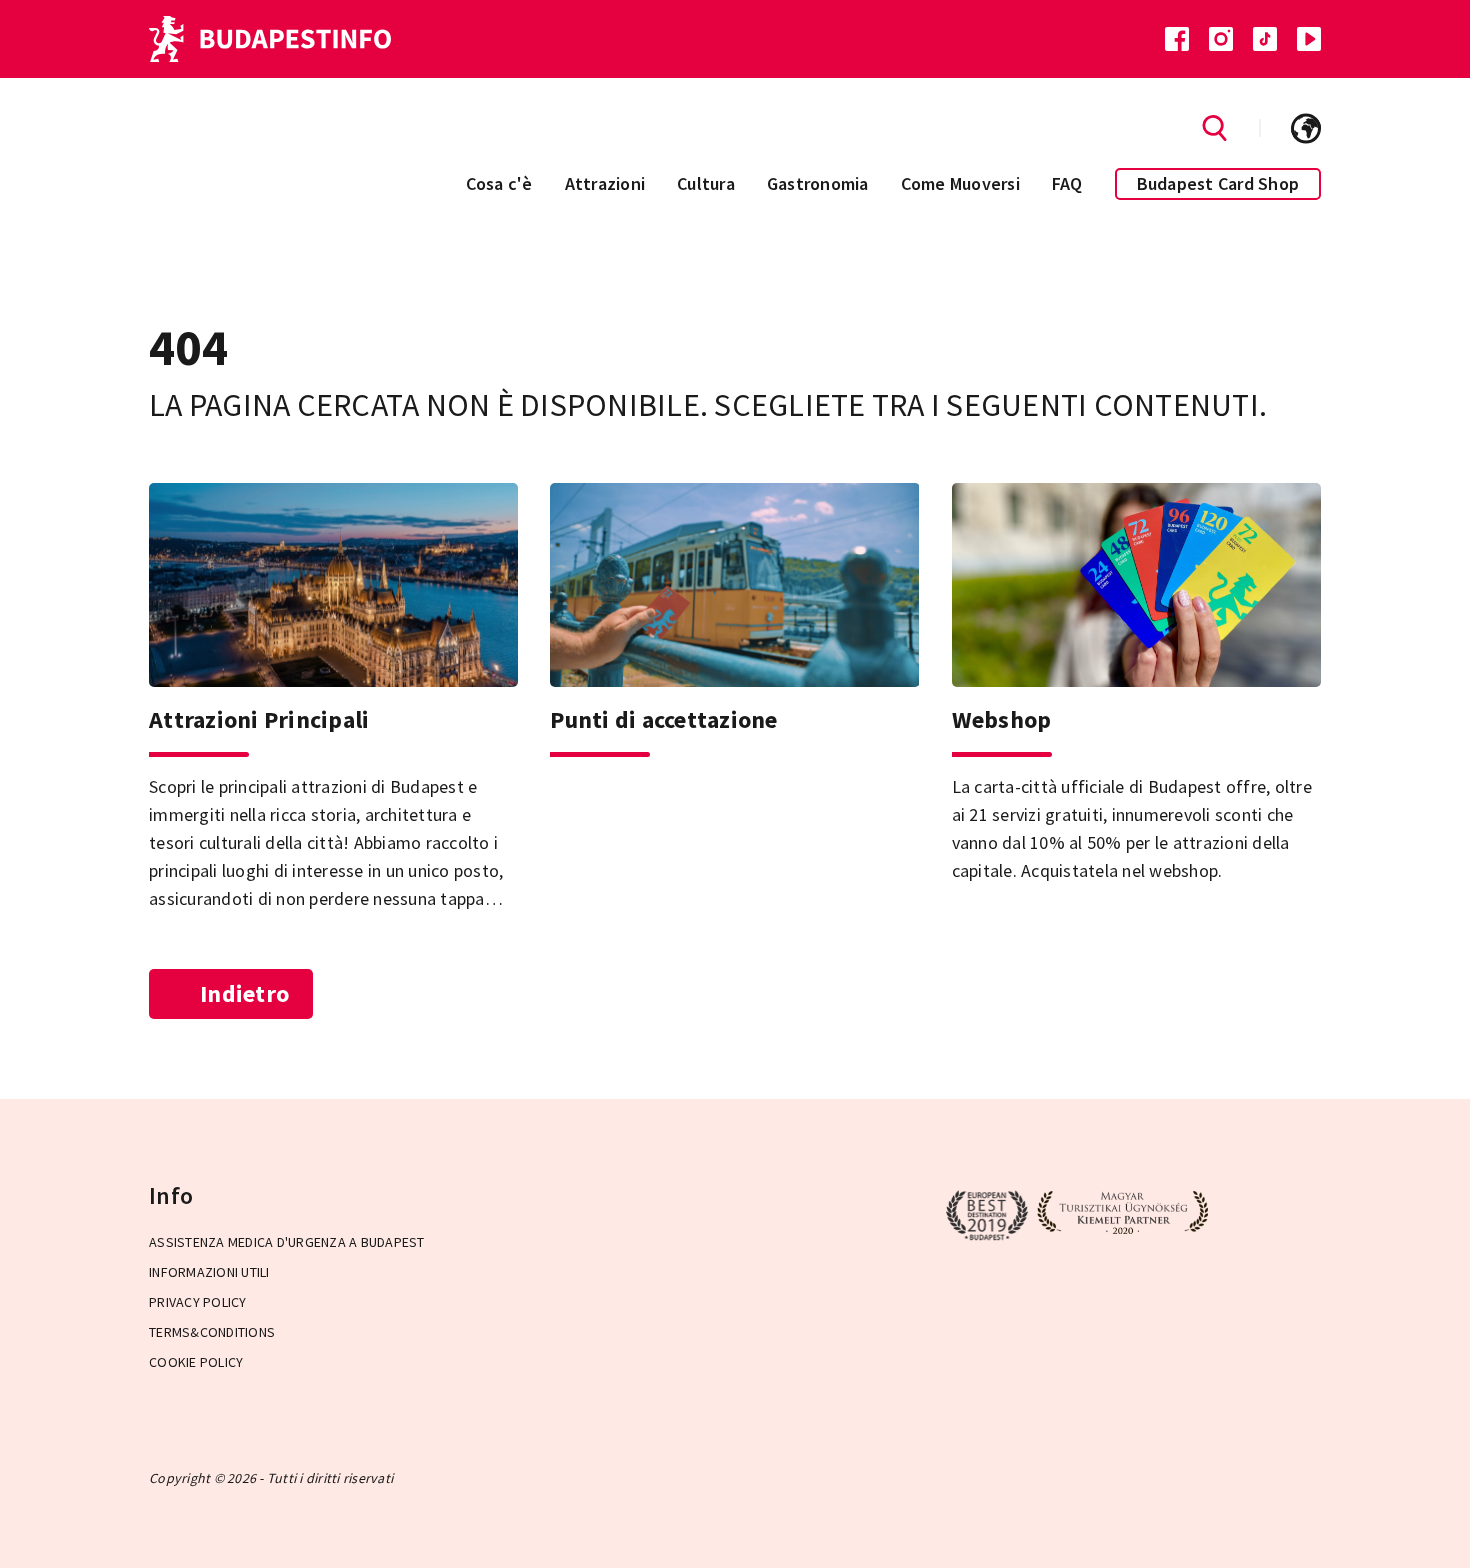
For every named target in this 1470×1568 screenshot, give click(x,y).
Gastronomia (818, 183)
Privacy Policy (198, 1302)
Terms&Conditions (212, 1332)
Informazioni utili (209, 1272)
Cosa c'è (499, 183)
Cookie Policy (196, 1362)
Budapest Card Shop (1218, 183)
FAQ (1067, 183)
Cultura (706, 183)
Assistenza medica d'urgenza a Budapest (287, 1242)
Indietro (244, 993)
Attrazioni (605, 183)
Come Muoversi (960, 183)
